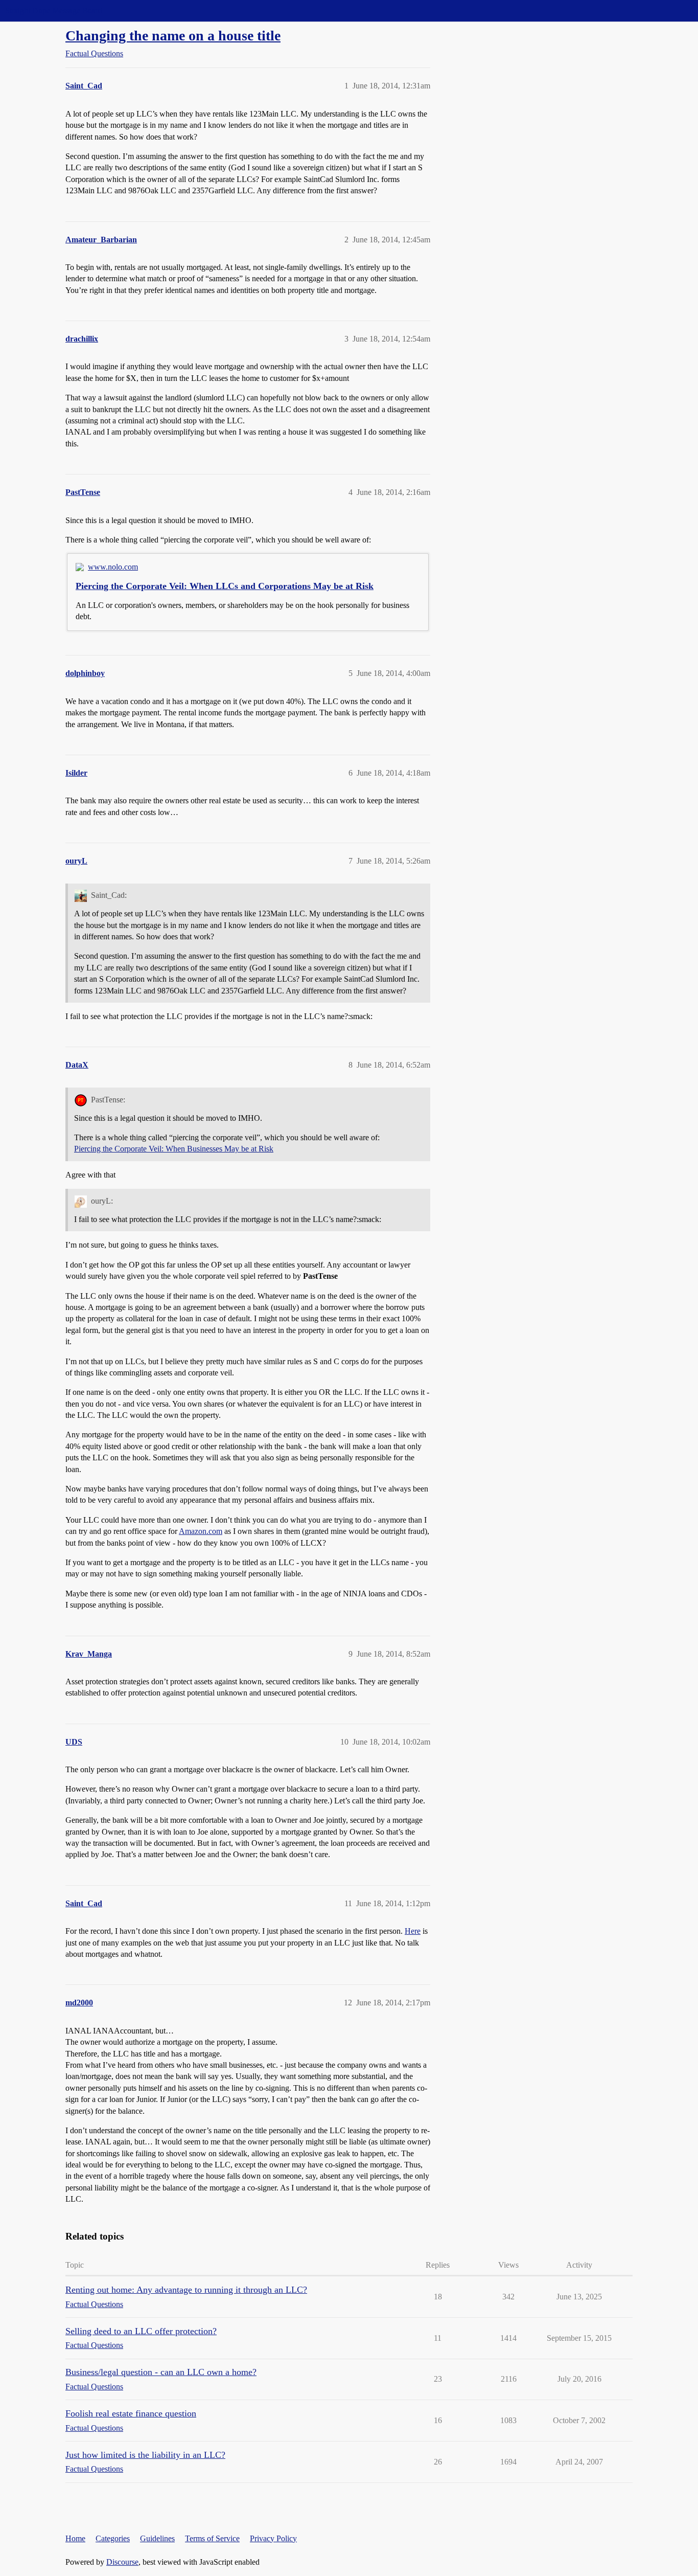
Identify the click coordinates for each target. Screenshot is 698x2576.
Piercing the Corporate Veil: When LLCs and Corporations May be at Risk (225, 586)
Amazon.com (201, 1531)
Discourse (122, 2562)
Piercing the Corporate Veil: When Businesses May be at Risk (174, 1149)
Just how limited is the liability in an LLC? (145, 2455)
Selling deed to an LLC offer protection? (141, 2331)
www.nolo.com (113, 567)
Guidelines (157, 2538)
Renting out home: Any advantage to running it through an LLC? (186, 2290)
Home (75, 2538)
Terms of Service (212, 2538)
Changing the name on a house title (173, 36)
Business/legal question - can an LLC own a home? (161, 2372)
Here (413, 1931)
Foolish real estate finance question (131, 2413)
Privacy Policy (273, 2538)
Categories (113, 2538)
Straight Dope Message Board (54, 10)
